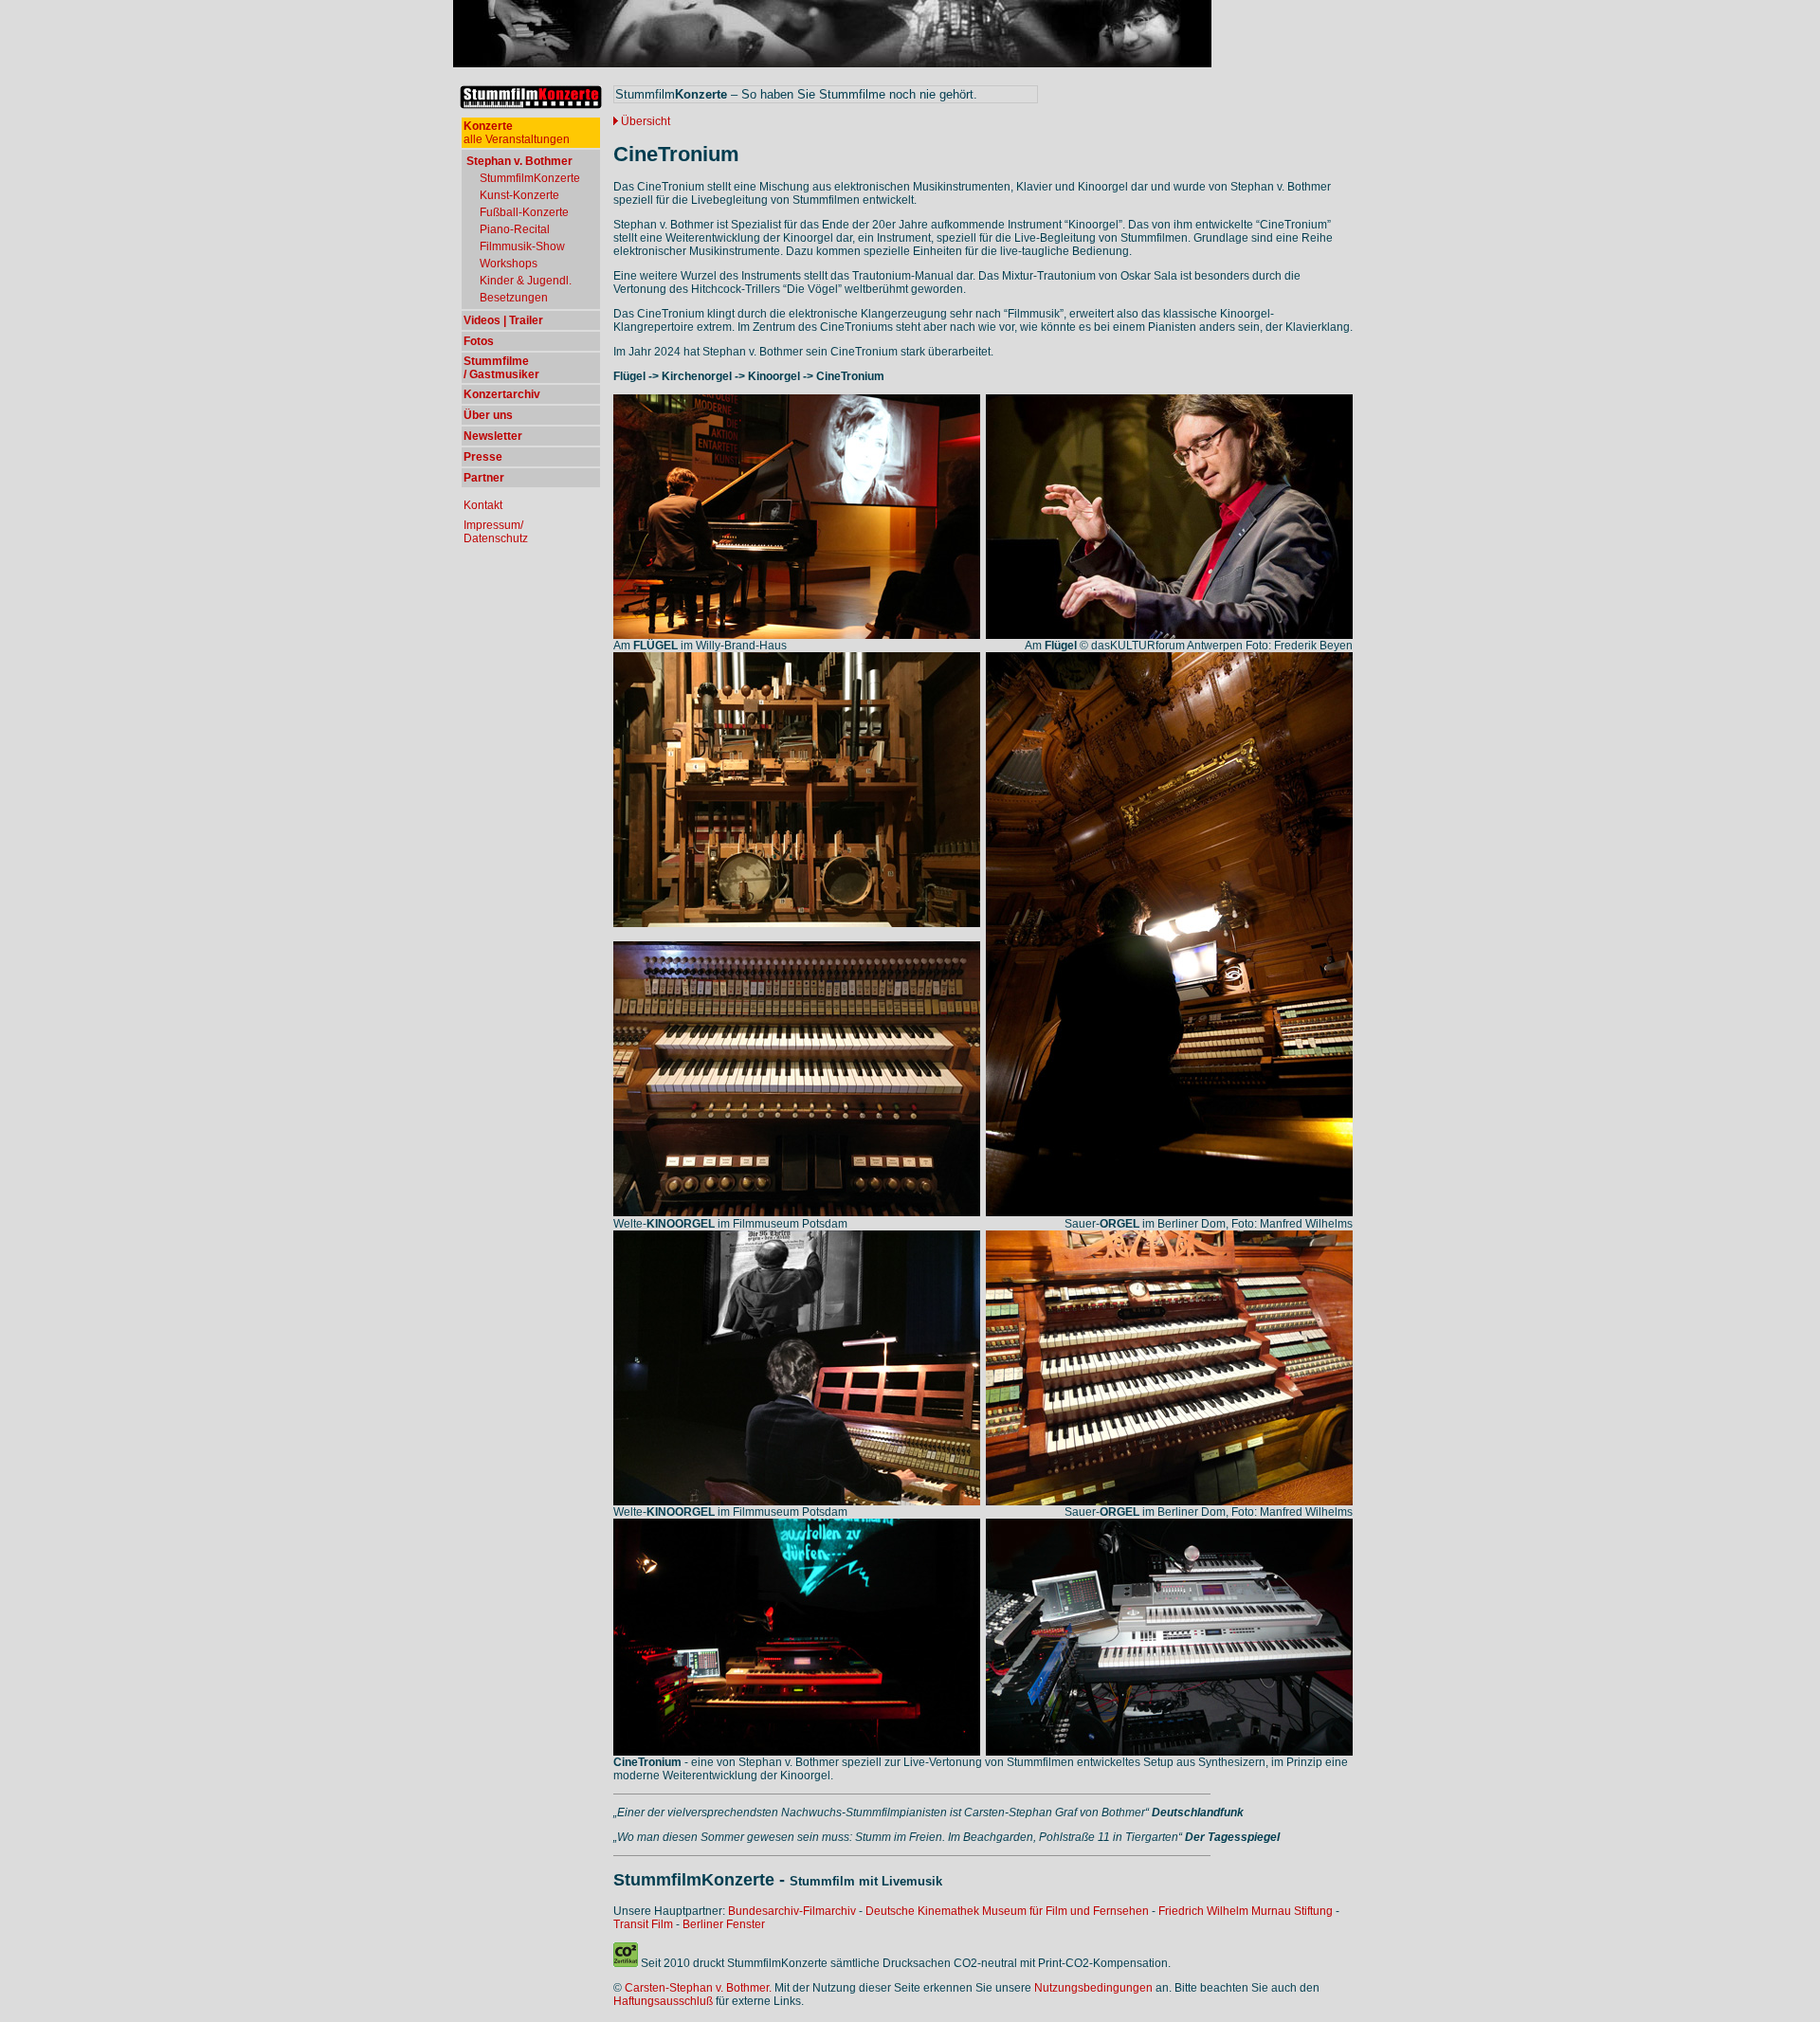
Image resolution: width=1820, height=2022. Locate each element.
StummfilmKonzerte (530, 178)
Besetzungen (514, 298)
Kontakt (483, 505)
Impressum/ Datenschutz (496, 532)
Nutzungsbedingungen (1093, 1988)
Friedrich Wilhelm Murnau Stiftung (1246, 1911)
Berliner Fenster (724, 1924)
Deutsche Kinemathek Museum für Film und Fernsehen (1007, 1911)
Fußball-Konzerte (524, 212)
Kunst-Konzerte (519, 195)
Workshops (509, 264)
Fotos (479, 341)
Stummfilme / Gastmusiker (501, 368)
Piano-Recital (515, 229)
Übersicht (646, 121)
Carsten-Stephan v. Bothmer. (698, 1988)
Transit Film (643, 1924)
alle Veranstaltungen (517, 133)
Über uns (488, 415)
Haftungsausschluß (663, 2001)
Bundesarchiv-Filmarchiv (792, 1911)
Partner (484, 478)
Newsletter (493, 436)
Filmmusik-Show (522, 246)
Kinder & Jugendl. (526, 281)
